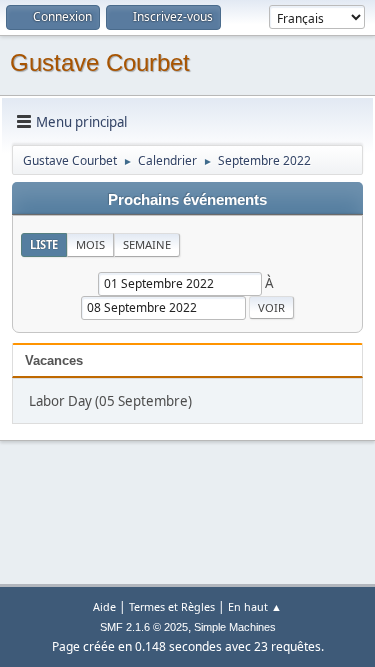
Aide (104, 606)
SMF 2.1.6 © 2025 (144, 627)
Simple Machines (235, 627)
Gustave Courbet (100, 62)
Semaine (147, 244)
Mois (90, 244)
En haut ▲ (255, 606)
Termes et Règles (172, 606)
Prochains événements (187, 200)
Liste (44, 244)
